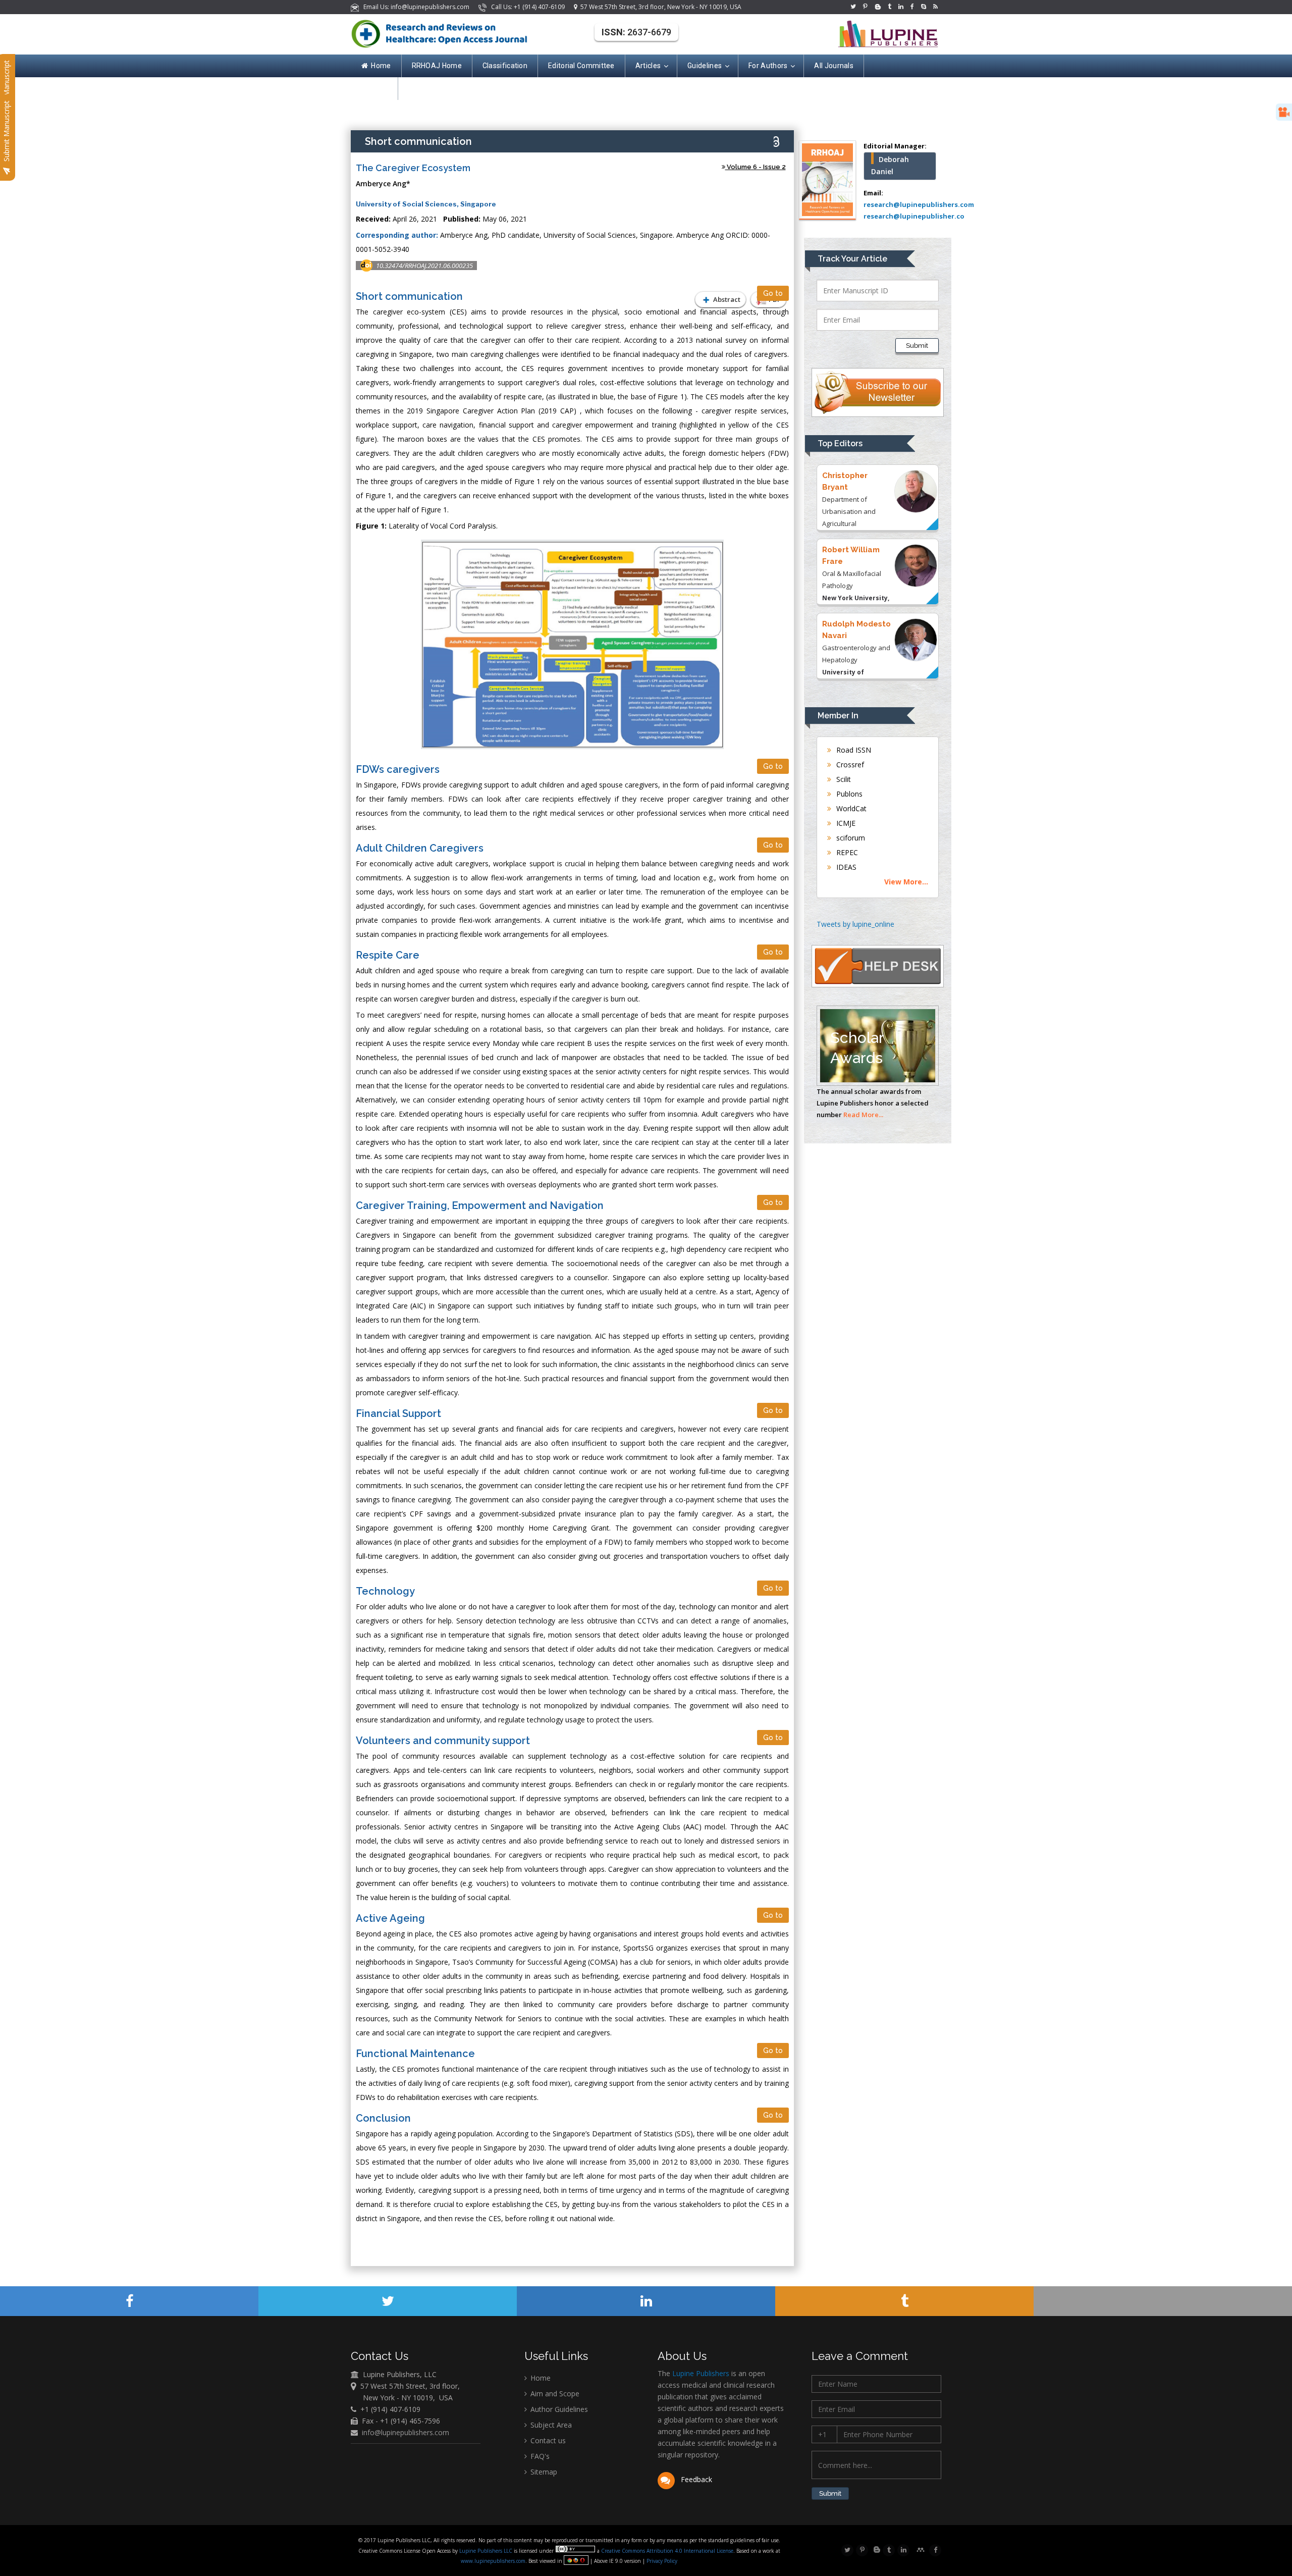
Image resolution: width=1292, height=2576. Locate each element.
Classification (505, 66)
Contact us (547, 2440)
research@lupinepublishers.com (919, 204)
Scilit (843, 779)
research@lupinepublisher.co (914, 216)
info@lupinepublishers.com (406, 2432)
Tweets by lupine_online (855, 924)
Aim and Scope (554, 2394)
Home (381, 66)
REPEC (846, 852)
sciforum (850, 838)
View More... (906, 882)
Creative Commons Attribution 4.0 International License (667, 2551)
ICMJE (845, 823)
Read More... (863, 1115)
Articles (648, 66)
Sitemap (543, 2472)
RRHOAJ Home (437, 66)
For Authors (768, 66)
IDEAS (845, 867)
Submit (917, 346)
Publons (848, 794)
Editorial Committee (581, 66)
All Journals (834, 66)
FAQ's (539, 2456)
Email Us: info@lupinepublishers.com (415, 7)
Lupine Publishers (700, 2373)
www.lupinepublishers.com (493, 2561)
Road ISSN (853, 750)
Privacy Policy (661, 2561)
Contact (374, 88)
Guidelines (705, 66)
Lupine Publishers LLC (487, 2551)
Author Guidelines (558, 2409)
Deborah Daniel (890, 165)
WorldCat (850, 808)
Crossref (849, 765)
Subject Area (550, 2425)
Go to (773, 293)
